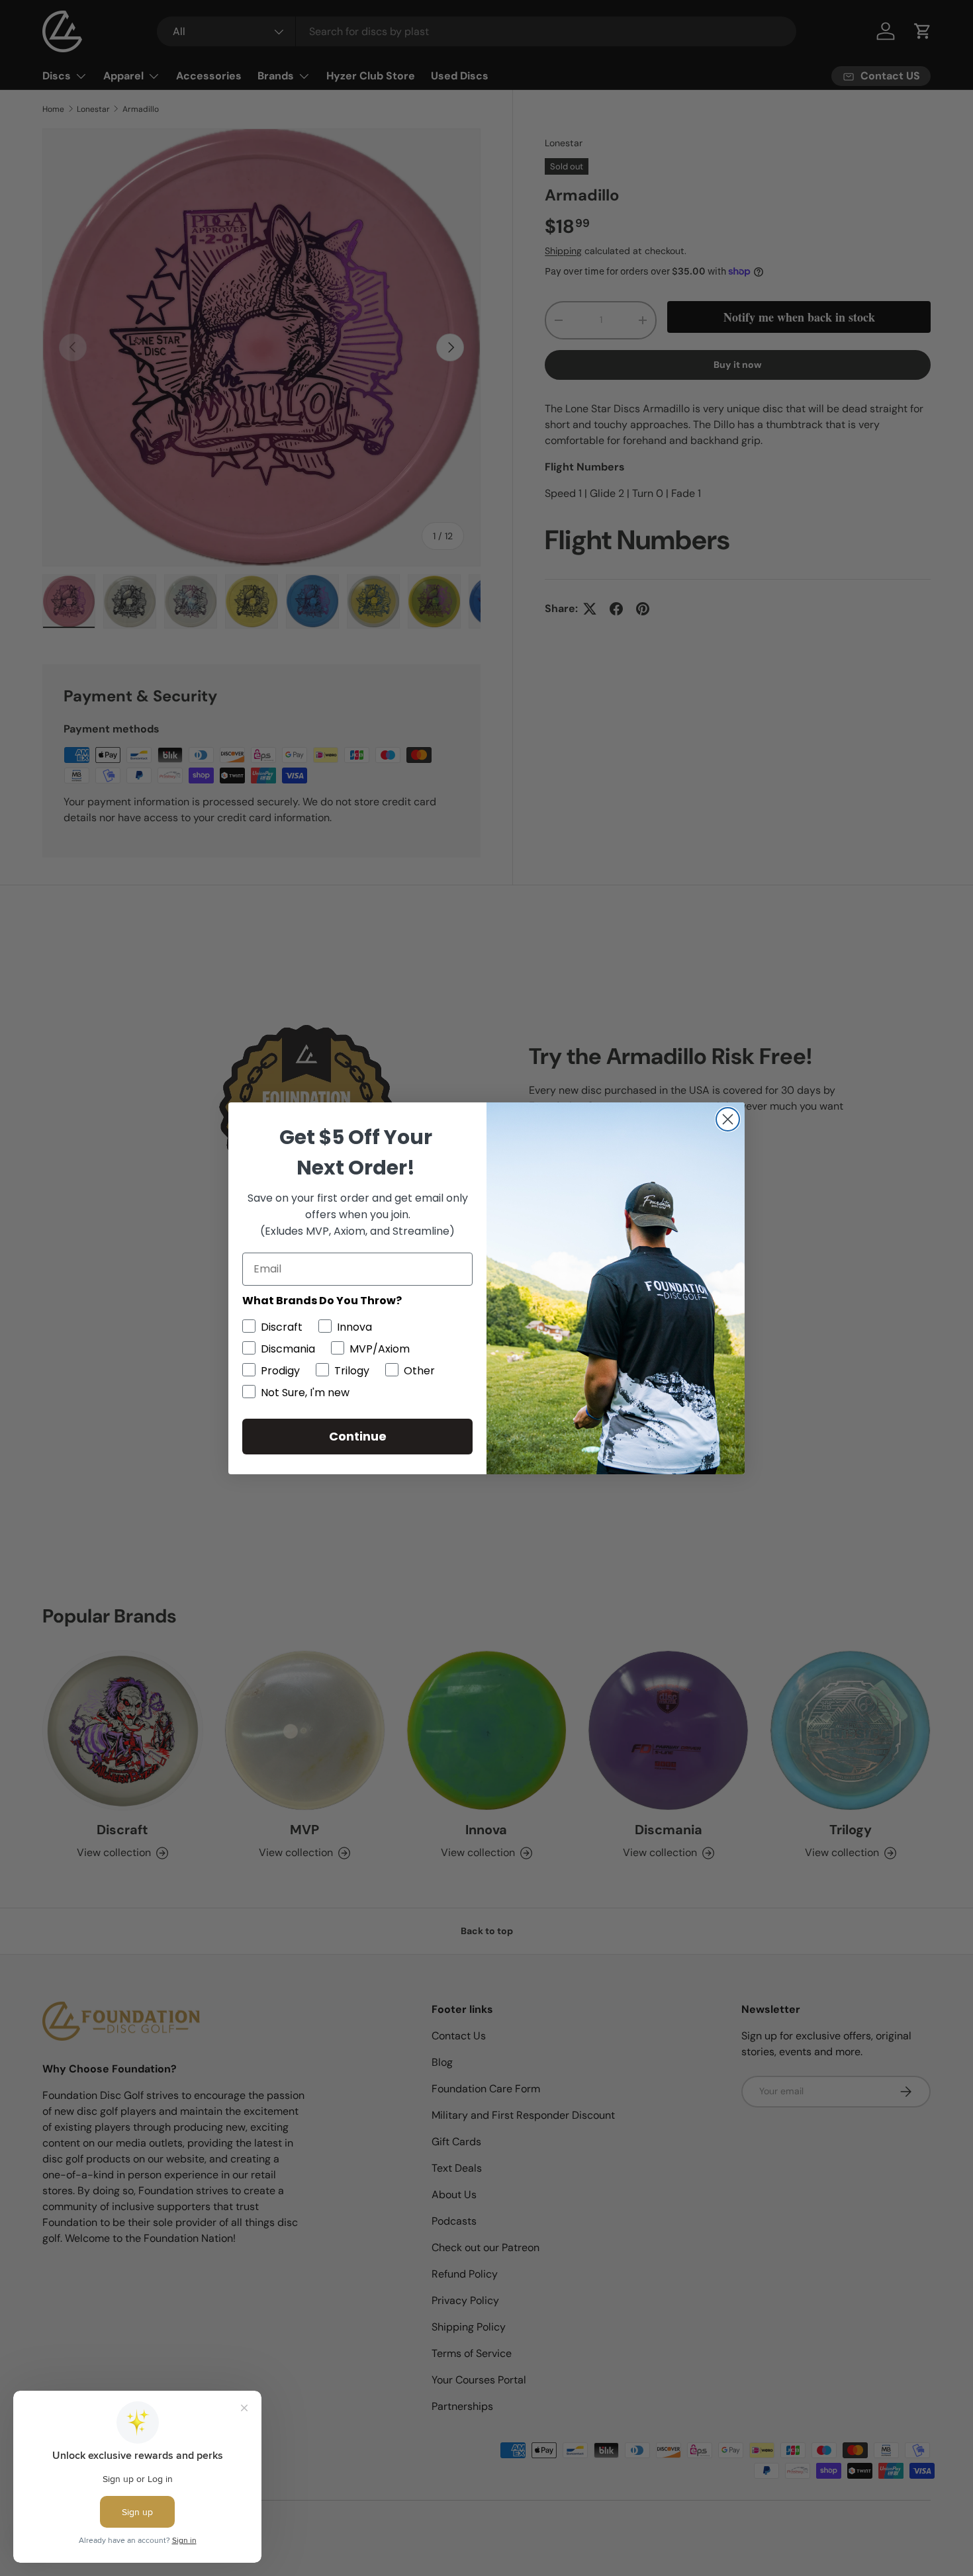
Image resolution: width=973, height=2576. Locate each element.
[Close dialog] (728, 1119)
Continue (358, 1436)
